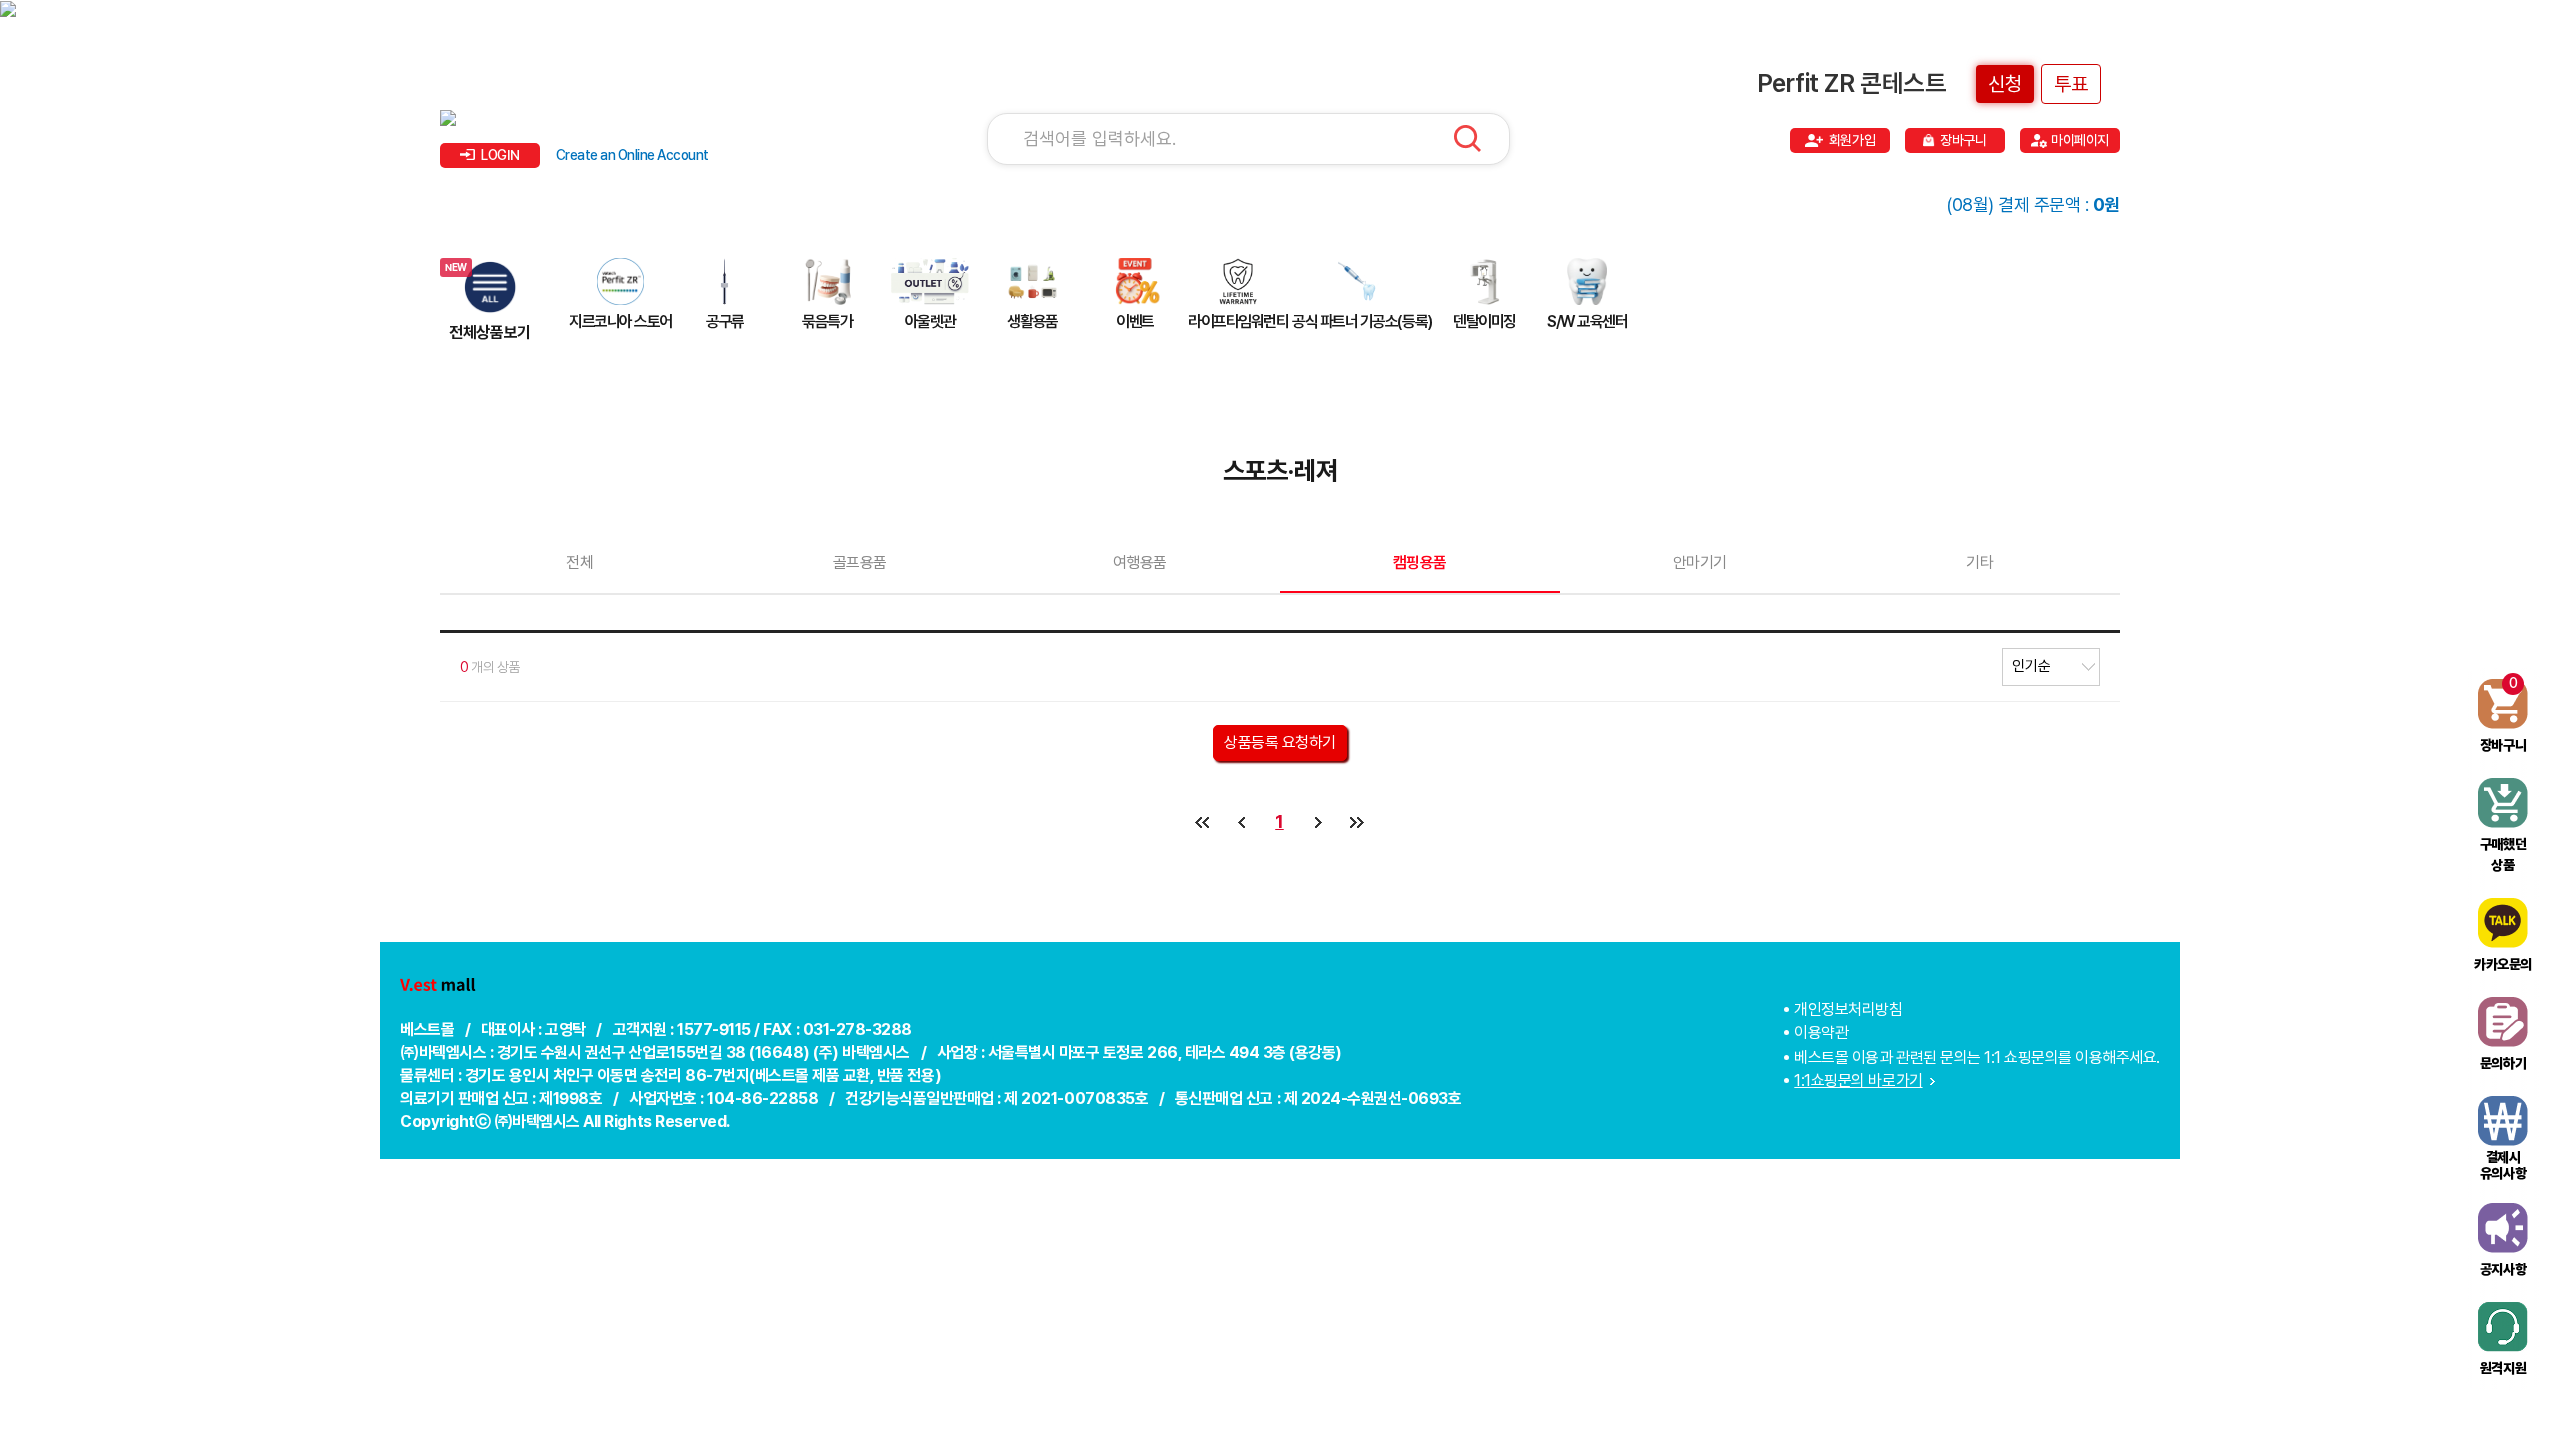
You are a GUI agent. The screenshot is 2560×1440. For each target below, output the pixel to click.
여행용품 (1140, 562)
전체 (579, 562)
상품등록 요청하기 (1280, 742)
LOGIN (500, 155)
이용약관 (1821, 1032)
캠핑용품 (1420, 562)
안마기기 (1700, 562)
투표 (2071, 84)
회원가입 (1852, 140)
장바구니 (1963, 140)
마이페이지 (2080, 140)
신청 (2005, 84)
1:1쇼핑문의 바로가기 (1858, 1080)
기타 (1979, 562)
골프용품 (860, 562)
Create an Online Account (632, 155)
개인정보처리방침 (1848, 1009)
